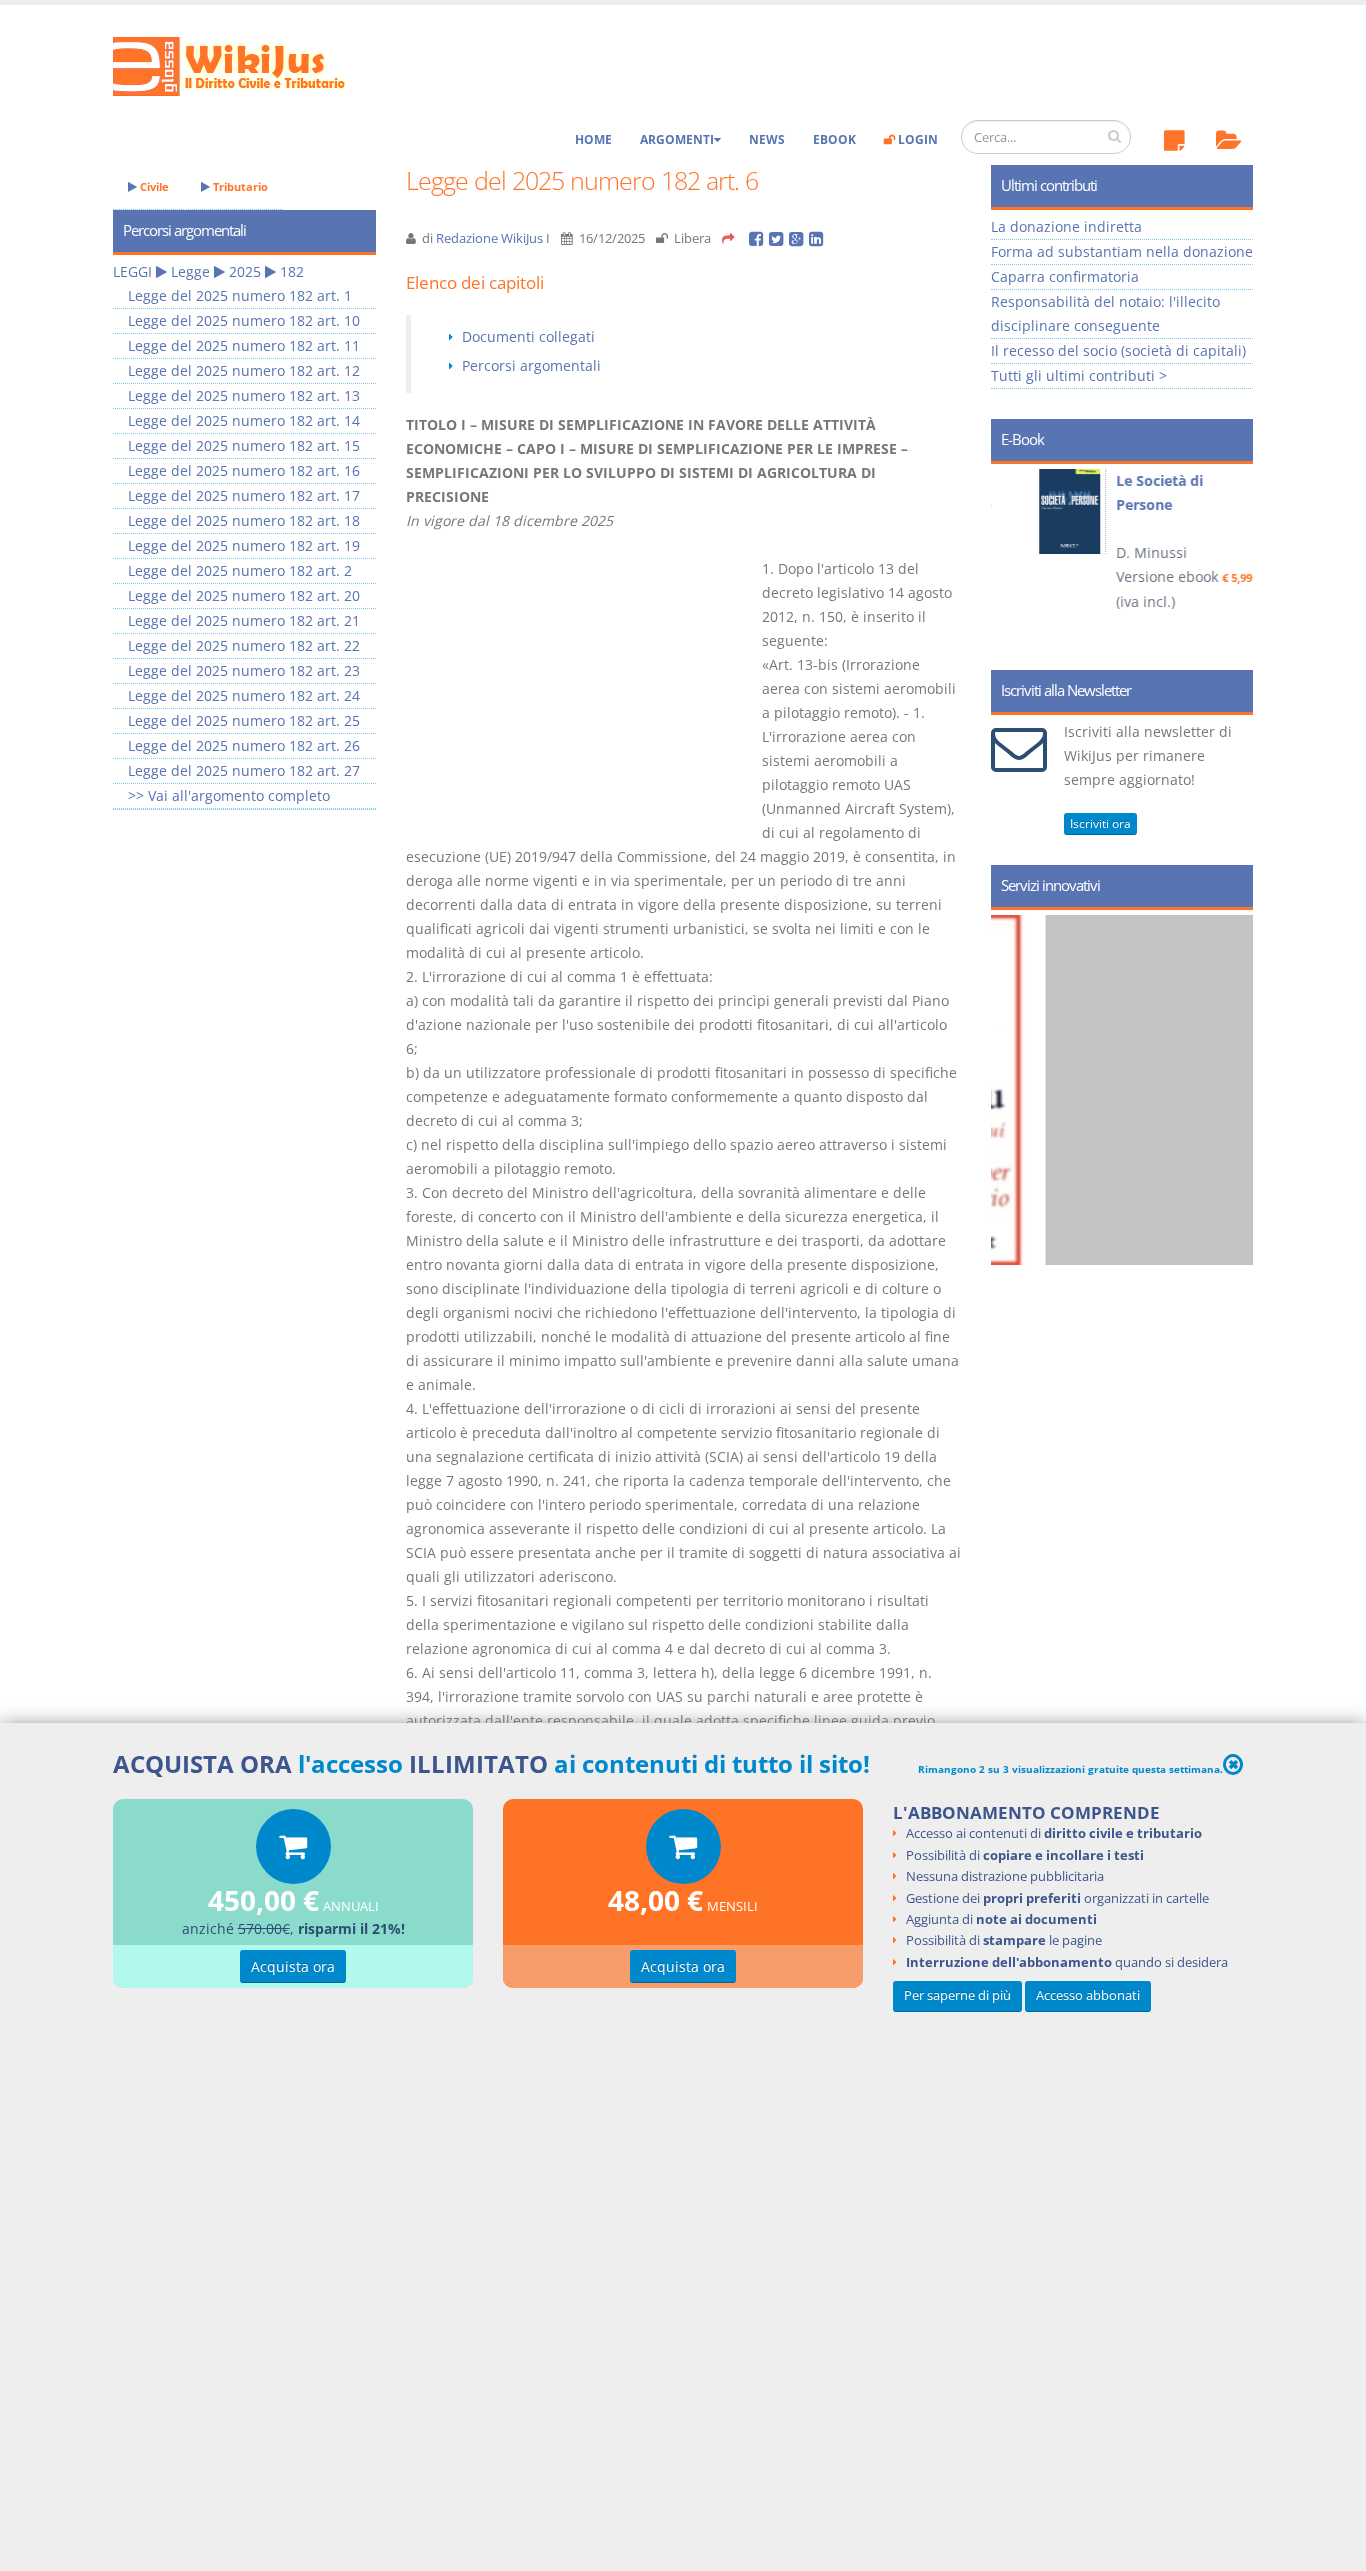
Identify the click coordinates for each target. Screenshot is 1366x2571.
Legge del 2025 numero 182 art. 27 (244, 770)
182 (292, 271)
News (767, 139)
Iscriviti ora (1100, 823)
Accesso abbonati (1088, 1994)
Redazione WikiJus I (493, 238)
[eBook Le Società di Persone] (1042, 511)
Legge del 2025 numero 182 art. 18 (244, 520)
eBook (834, 139)
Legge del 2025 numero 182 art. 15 (244, 445)
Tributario (239, 186)
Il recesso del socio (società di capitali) (1118, 350)
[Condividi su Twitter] (779, 238)
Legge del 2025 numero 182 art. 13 (244, 395)
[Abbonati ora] (293, 1851)
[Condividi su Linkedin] (817, 238)
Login (916, 139)
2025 (245, 271)
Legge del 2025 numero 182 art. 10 (244, 320)
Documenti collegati (528, 336)
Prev (1013, 560)
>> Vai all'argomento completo (229, 795)
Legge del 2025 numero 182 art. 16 (244, 470)
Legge (190, 271)
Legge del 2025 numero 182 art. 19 (244, 545)
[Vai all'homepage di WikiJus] (245, 64)
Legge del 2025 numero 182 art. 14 (244, 420)
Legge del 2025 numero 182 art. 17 (244, 495)
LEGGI (132, 271)
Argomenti (677, 139)
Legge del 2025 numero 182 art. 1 (240, 295)
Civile (153, 186)
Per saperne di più (957, 1994)
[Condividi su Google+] (799, 238)
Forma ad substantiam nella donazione (1122, 251)
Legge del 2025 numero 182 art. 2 (240, 570)
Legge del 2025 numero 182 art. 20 (244, 595)
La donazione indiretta (1066, 226)
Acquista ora (293, 1966)
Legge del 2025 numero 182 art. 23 (244, 670)
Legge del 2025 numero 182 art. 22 (244, 645)
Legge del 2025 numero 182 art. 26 (244, 745)
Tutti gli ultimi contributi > (1079, 375)
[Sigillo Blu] (1140, 1090)
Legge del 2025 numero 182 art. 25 (244, 720)
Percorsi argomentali (531, 365)
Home (593, 139)
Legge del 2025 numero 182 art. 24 (244, 695)
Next (1230, 560)
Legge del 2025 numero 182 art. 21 (244, 620)
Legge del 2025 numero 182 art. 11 (244, 345)
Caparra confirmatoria (1065, 276)
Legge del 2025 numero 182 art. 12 (244, 370)
